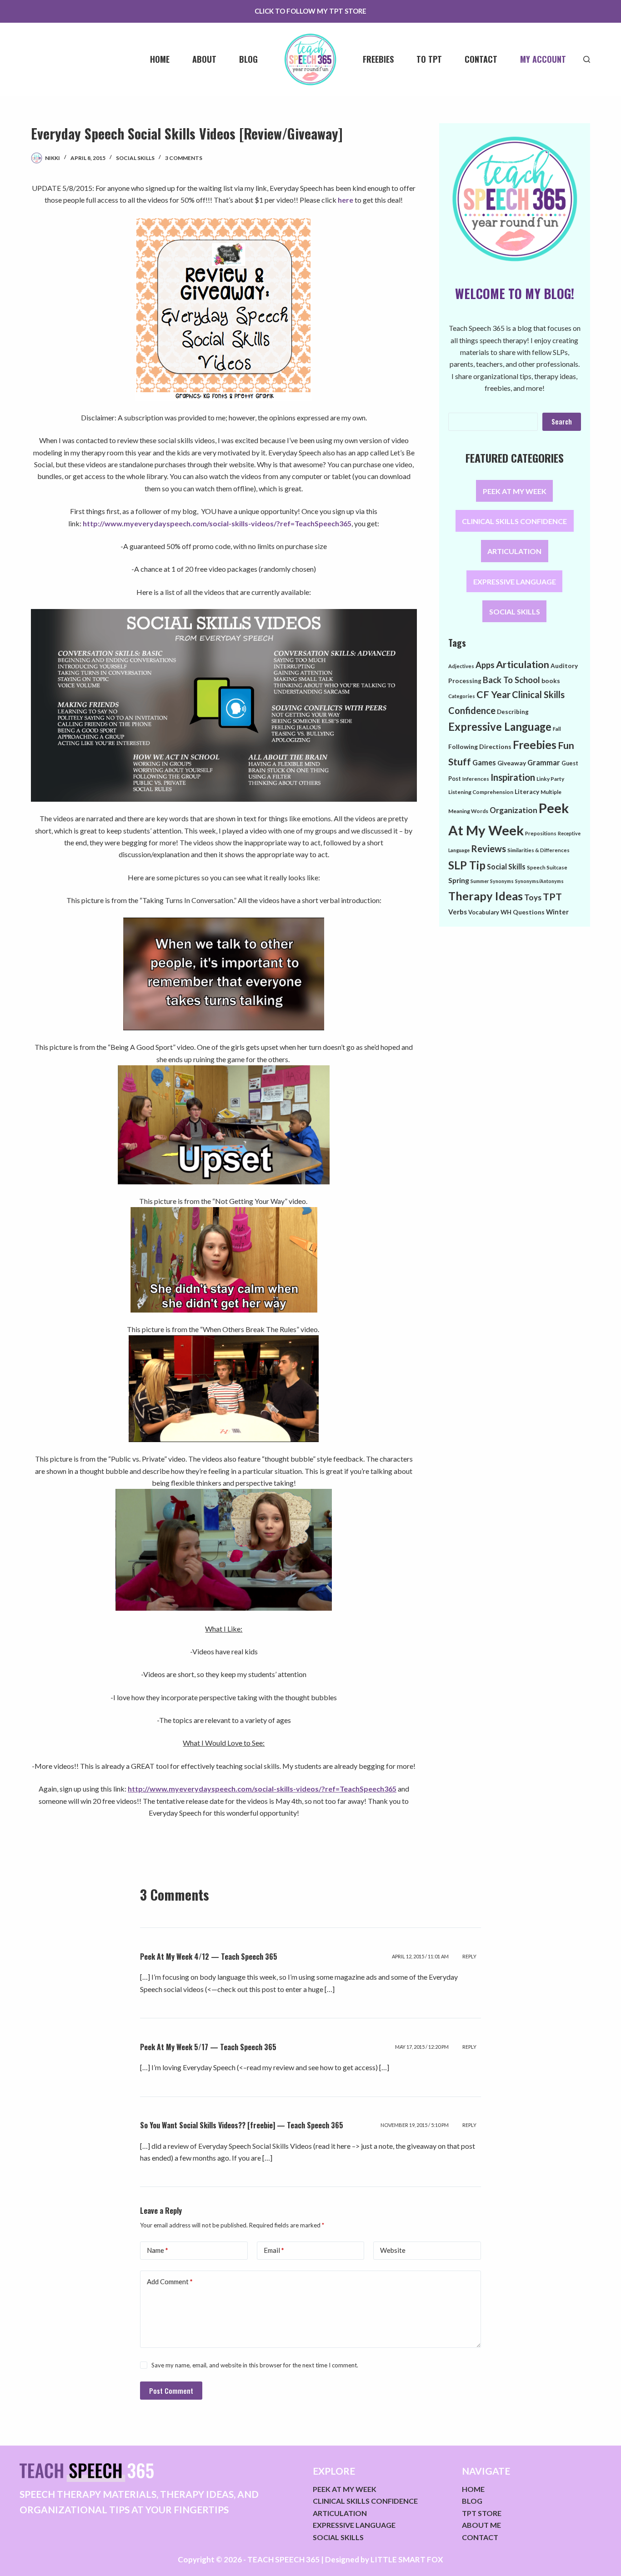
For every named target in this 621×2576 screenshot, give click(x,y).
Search (562, 421)
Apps (485, 665)
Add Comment (170, 2281)
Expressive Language (500, 727)
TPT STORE (482, 2513)
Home (160, 59)
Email (274, 2250)
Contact (481, 59)
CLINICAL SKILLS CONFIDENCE (514, 521)
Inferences (476, 779)
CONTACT (480, 2537)
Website (393, 2250)
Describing (513, 712)
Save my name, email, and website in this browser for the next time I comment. (255, 2365)
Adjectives (461, 666)
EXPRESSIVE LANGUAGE (515, 581)
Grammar (544, 762)
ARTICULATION (514, 551)
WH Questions (523, 912)
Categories (462, 696)
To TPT (429, 59)
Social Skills (135, 158)
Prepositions (541, 833)
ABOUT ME (481, 2525)
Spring (459, 880)
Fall (557, 729)
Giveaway (512, 763)
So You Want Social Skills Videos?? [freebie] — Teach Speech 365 (242, 2125)
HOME (473, 2489)
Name (158, 2250)
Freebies (535, 745)
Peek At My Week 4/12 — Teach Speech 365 (209, 1957)
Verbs (458, 912)
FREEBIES (378, 59)
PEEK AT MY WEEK (515, 491)
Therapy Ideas (486, 896)
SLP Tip (467, 865)
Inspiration (513, 777)
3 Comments (184, 158)
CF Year (493, 694)
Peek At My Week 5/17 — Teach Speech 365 (208, 2047)
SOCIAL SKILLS (515, 612)
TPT (552, 897)
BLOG (472, 2501)
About (204, 59)
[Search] (587, 59)
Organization (513, 810)
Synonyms (502, 881)
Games (484, 762)
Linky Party (550, 779)
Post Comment (171, 2391)
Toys (533, 897)
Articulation (523, 664)
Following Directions (480, 746)
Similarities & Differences (538, 850)
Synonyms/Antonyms (539, 881)
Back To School (511, 680)
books (551, 681)
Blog (248, 59)
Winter (557, 912)
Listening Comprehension (481, 792)
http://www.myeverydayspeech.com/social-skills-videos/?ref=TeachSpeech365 (217, 523)
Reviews (488, 849)
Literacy (527, 791)
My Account (543, 59)
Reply (469, 1956)
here (346, 200)
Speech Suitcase (547, 867)
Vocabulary (484, 912)
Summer (480, 881)
